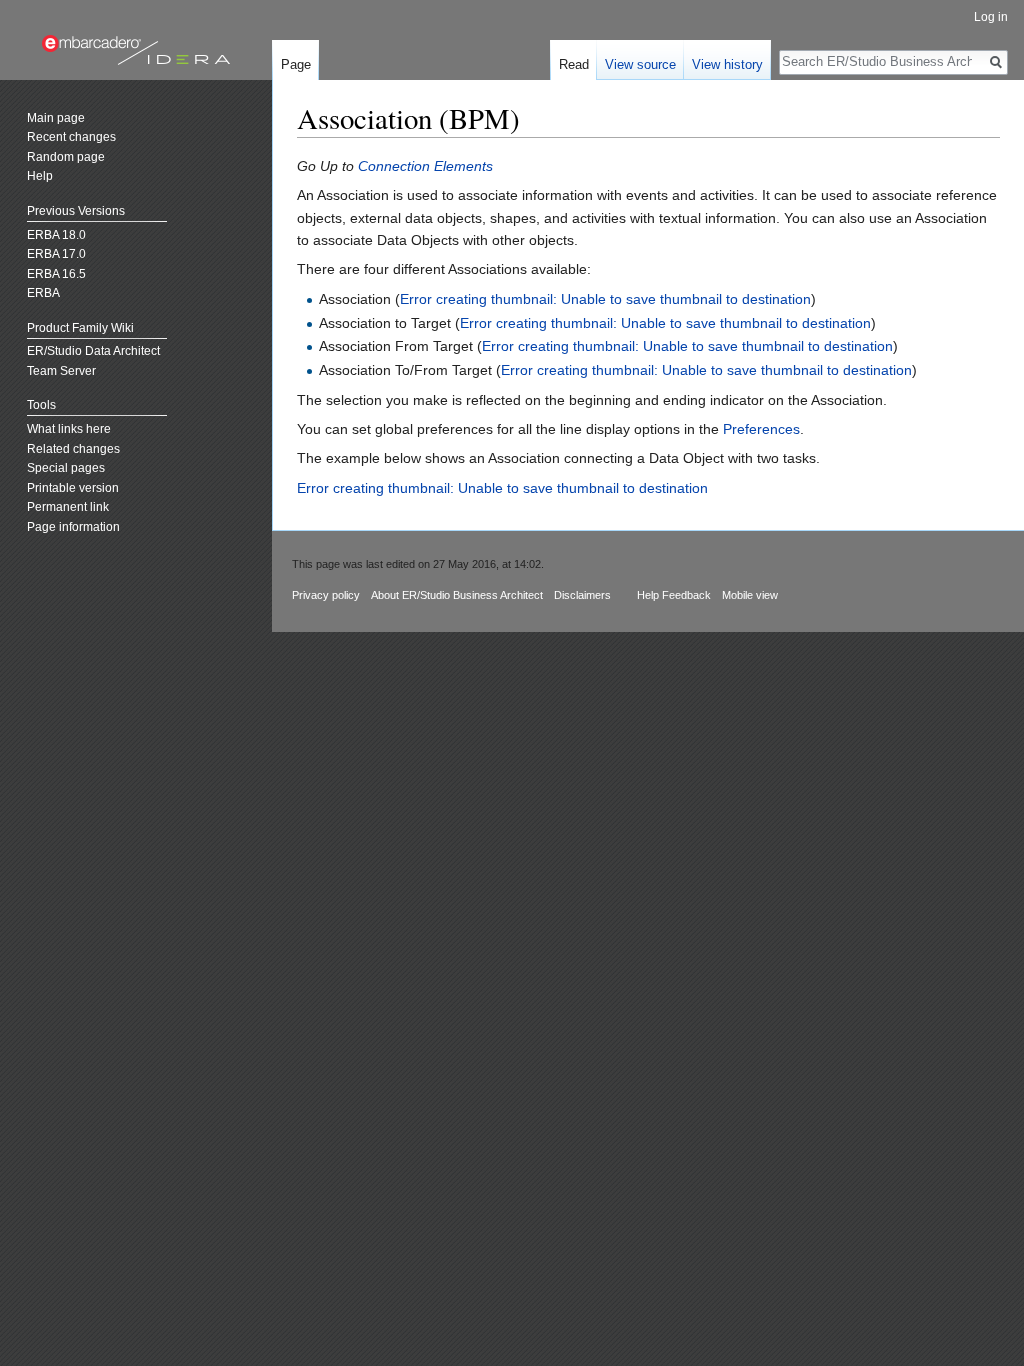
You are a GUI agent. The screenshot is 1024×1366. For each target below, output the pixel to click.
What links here (69, 429)
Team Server (61, 371)
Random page (66, 157)
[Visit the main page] (136, 50)
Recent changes (71, 137)
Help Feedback (674, 595)
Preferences (761, 429)
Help (40, 176)
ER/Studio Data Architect (93, 351)
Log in (991, 17)
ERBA (43, 293)
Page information (73, 527)
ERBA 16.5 (56, 274)
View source (640, 64)
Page (296, 64)
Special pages (66, 468)
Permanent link (68, 507)
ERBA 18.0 (56, 235)
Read (574, 64)
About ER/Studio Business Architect (457, 595)
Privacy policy (326, 595)
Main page (56, 118)
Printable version (73, 488)
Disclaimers (582, 595)
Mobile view (750, 595)
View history (727, 64)
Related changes (73, 449)
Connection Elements (425, 166)
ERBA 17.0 (56, 254)
